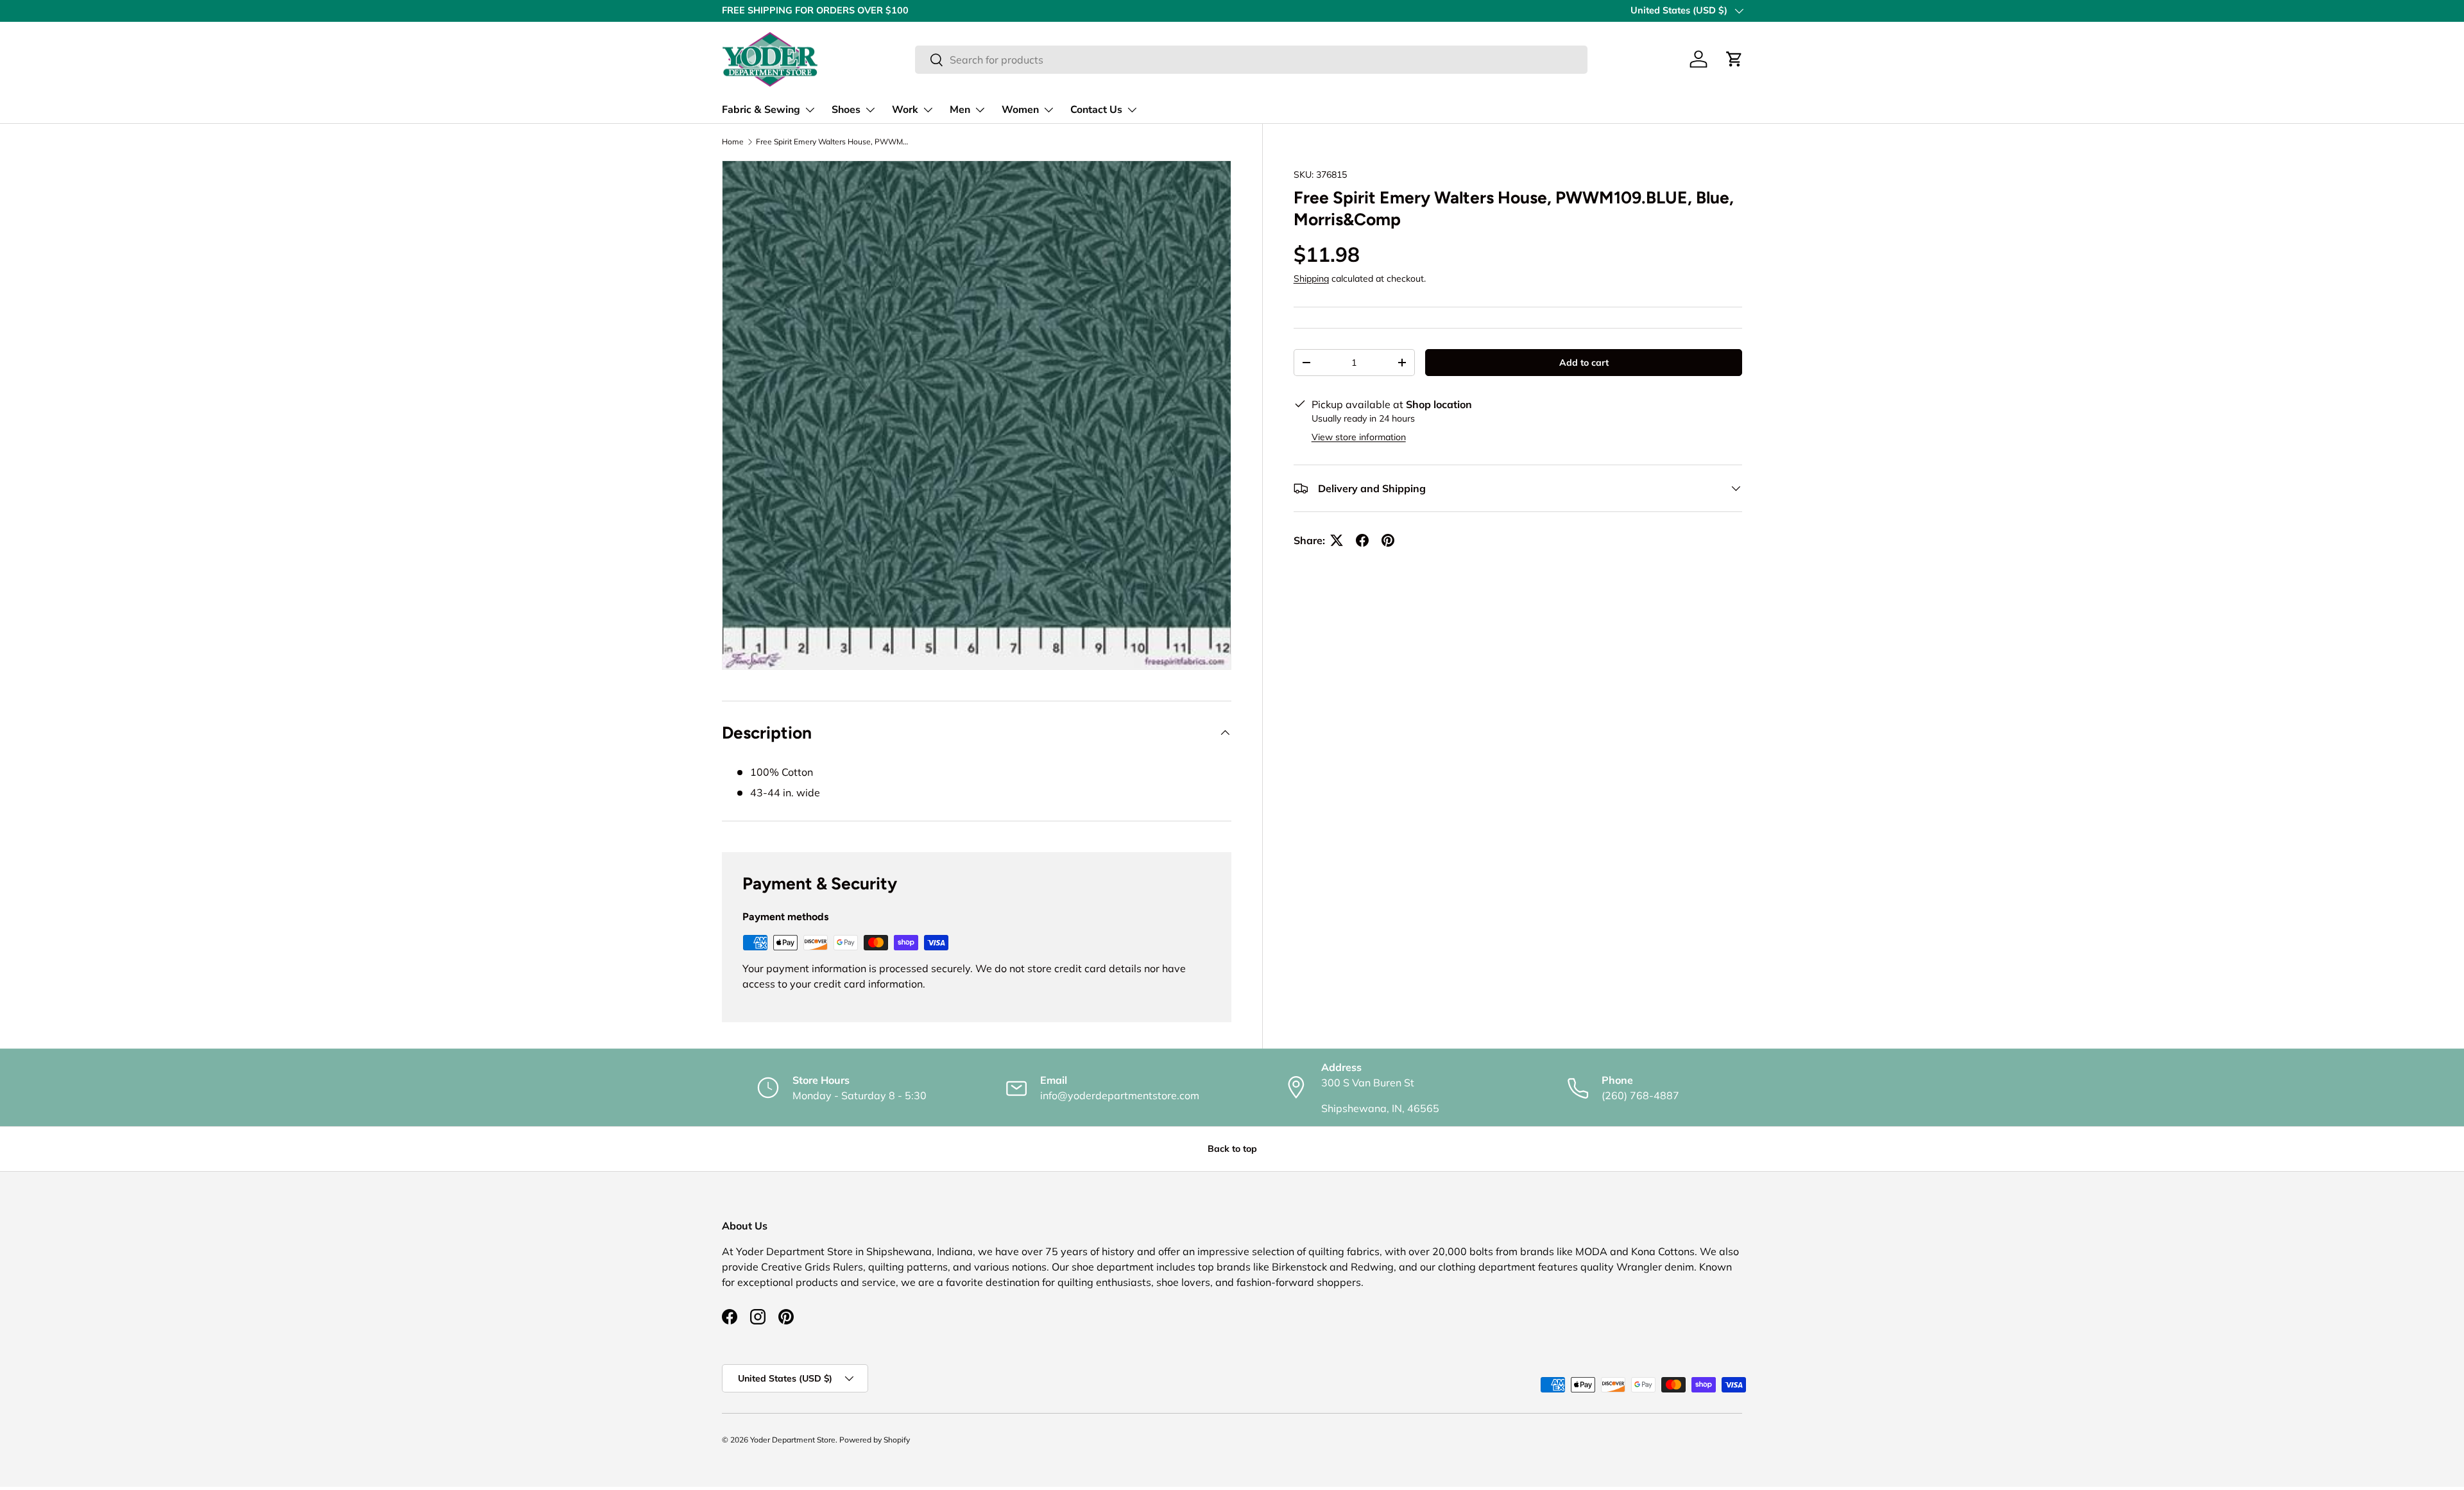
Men (960, 110)
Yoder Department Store (793, 1440)
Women (1020, 110)
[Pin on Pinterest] (1388, 540)
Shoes (846, 110)
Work (905, 110)
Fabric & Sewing (761, 110)
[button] (1734, 59)
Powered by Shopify (875, 1440)
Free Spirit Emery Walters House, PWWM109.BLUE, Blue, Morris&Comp (833, 142)
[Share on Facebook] (1362, 540)
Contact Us (1096, 110)
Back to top (1232, 1149)
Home (733, 142)
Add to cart (1584, 363)
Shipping (1311, 279)
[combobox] (1251, 60)
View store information (1359, 437)
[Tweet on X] (1337, 540)
